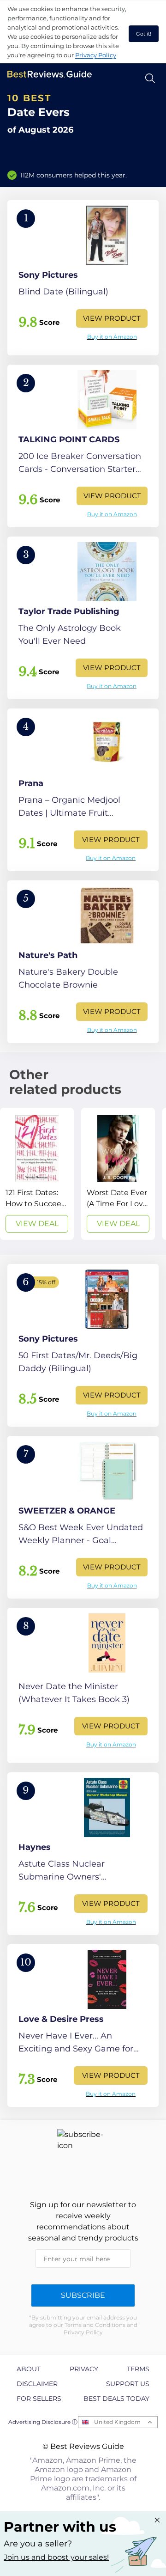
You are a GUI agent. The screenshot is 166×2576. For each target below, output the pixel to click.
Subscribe (83, 2295)
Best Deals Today (116, 2399)
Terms (138, 2369)
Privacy (84, 2369)
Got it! (144, 34)
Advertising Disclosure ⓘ (43, 2422)
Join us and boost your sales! (56, 2557)
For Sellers (39, 2399)
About (29, 2369)
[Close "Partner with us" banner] (157, 2520)
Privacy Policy (96, 55)
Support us (128, 2384)
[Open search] (150, 78)
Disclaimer (37, 2384)
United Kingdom (117, 2422)
